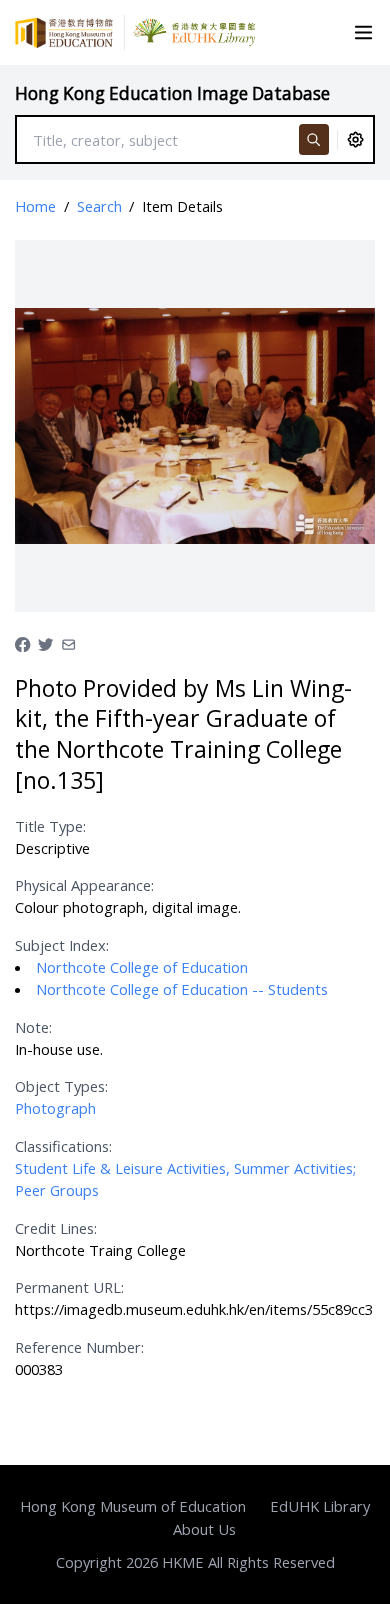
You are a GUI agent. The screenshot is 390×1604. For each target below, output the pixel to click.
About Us (204, 1529)
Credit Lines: (56, 1228)
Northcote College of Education (142, 967)
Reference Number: (79, 1347)
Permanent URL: (69, 1287)
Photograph (55, 1108)
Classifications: (63, 1146)
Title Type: (50, 826)
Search (99, 206)
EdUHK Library (320, 1506)
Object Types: (61, 1086)
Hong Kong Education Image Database (172, 93)
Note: (33, 1027)
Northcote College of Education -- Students (182, 989)
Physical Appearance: (84, 885)
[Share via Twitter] (45, 642)
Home (35, 206)
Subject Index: (62, 945)
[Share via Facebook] (22, 642)
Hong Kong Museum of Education (133, 1506)
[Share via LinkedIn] (68, 642)
